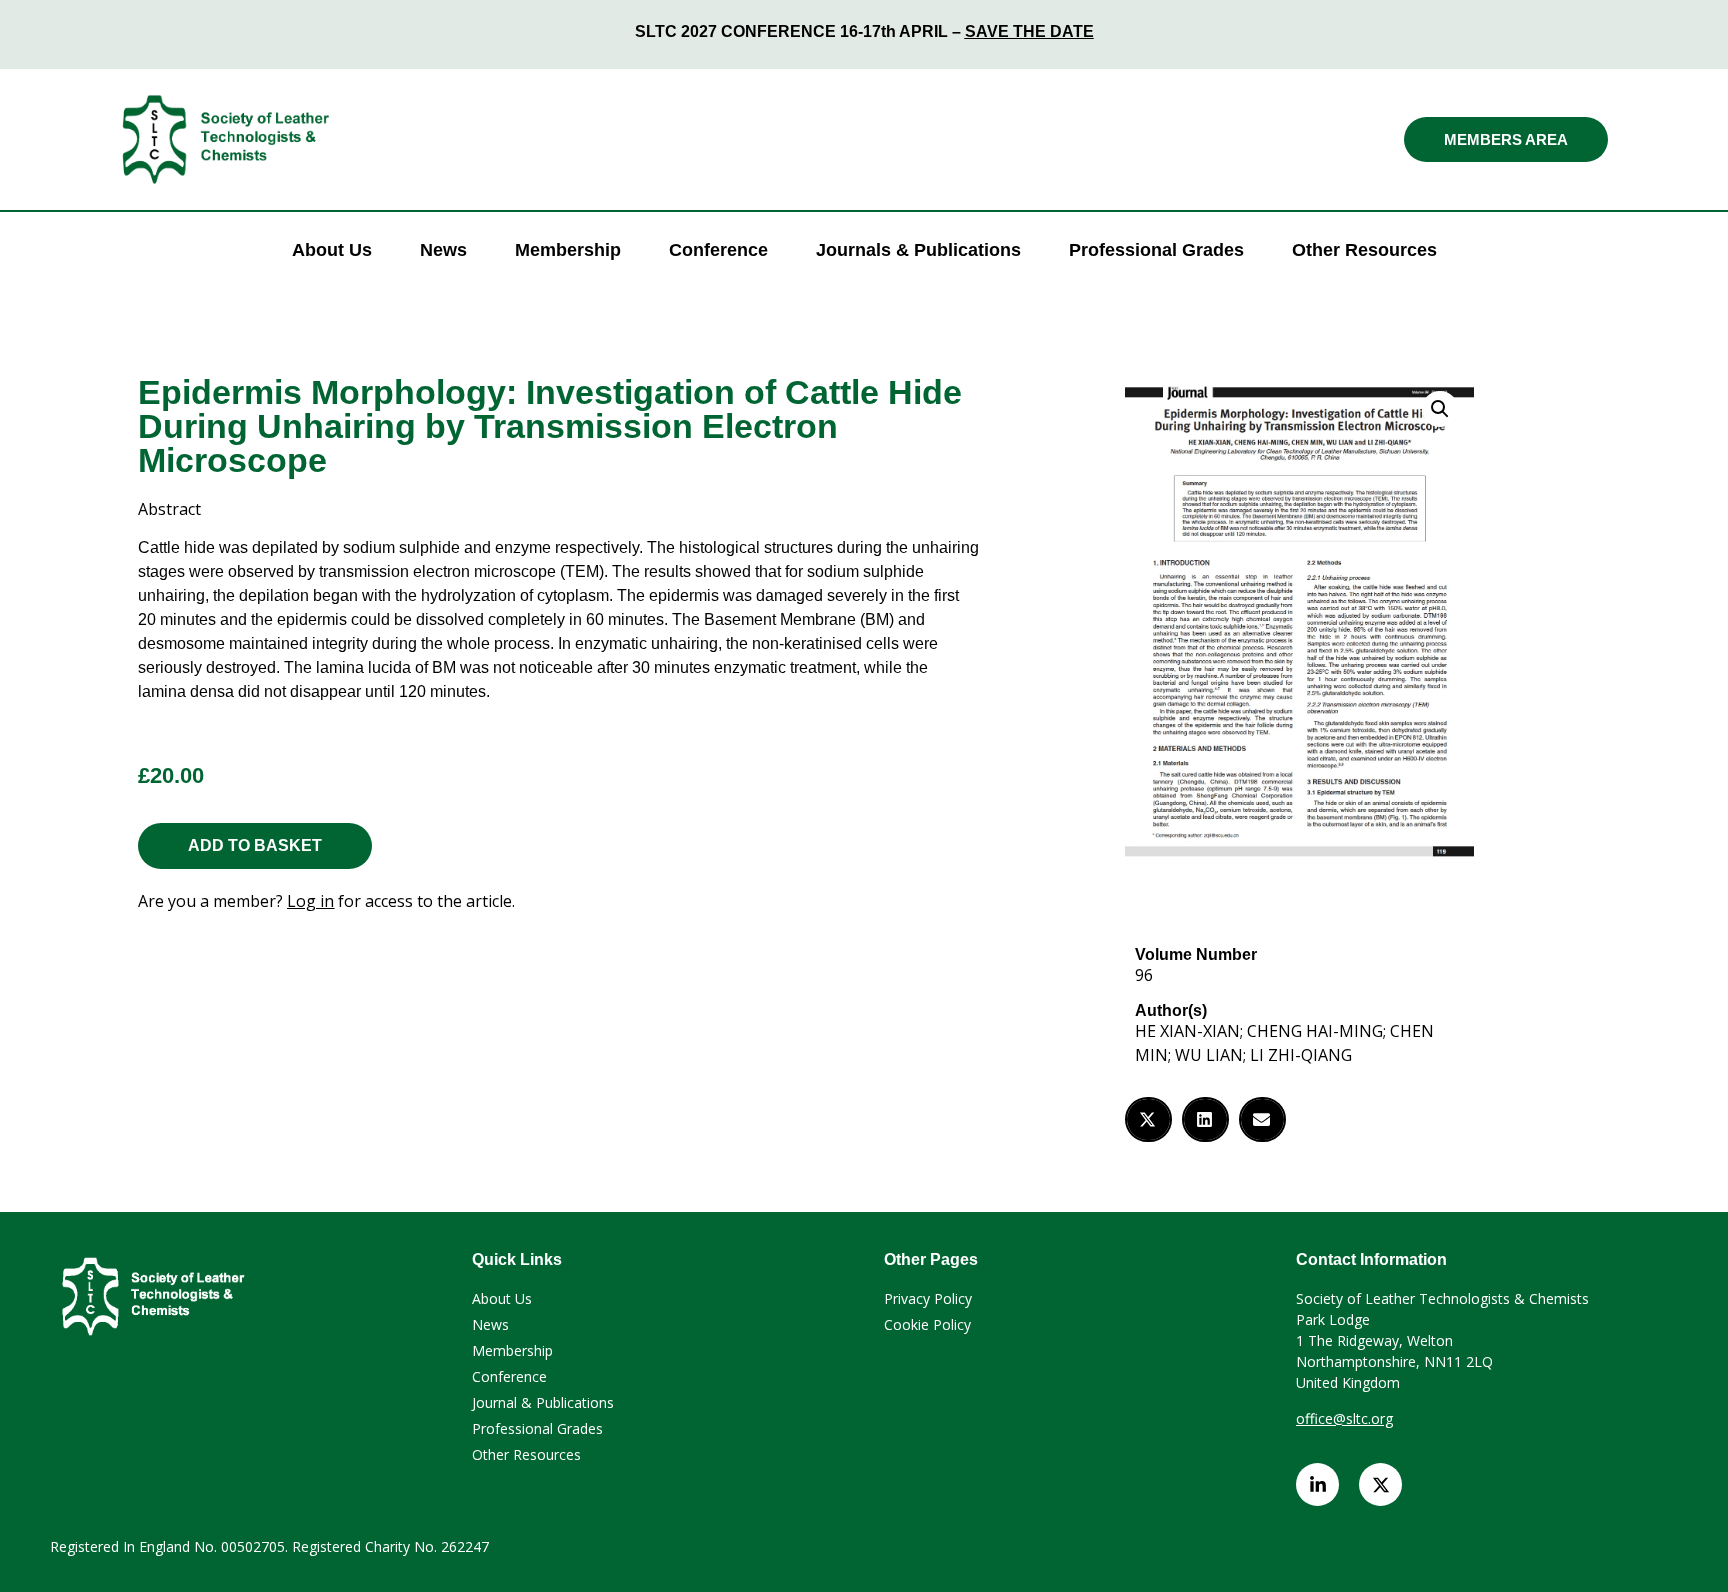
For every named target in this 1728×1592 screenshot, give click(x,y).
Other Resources (1364, 250)
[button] (1440, 409)
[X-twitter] (1380, 1484)
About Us (332, 250)
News (443, 250)
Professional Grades (1156, 250)
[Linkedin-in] (1317, 1484)
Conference (718, 250)
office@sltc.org (1344, 1418)
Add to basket (255, 845)
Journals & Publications (918, 250)
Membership (568, 250)
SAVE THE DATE (1029, 31)
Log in (310, 901)
